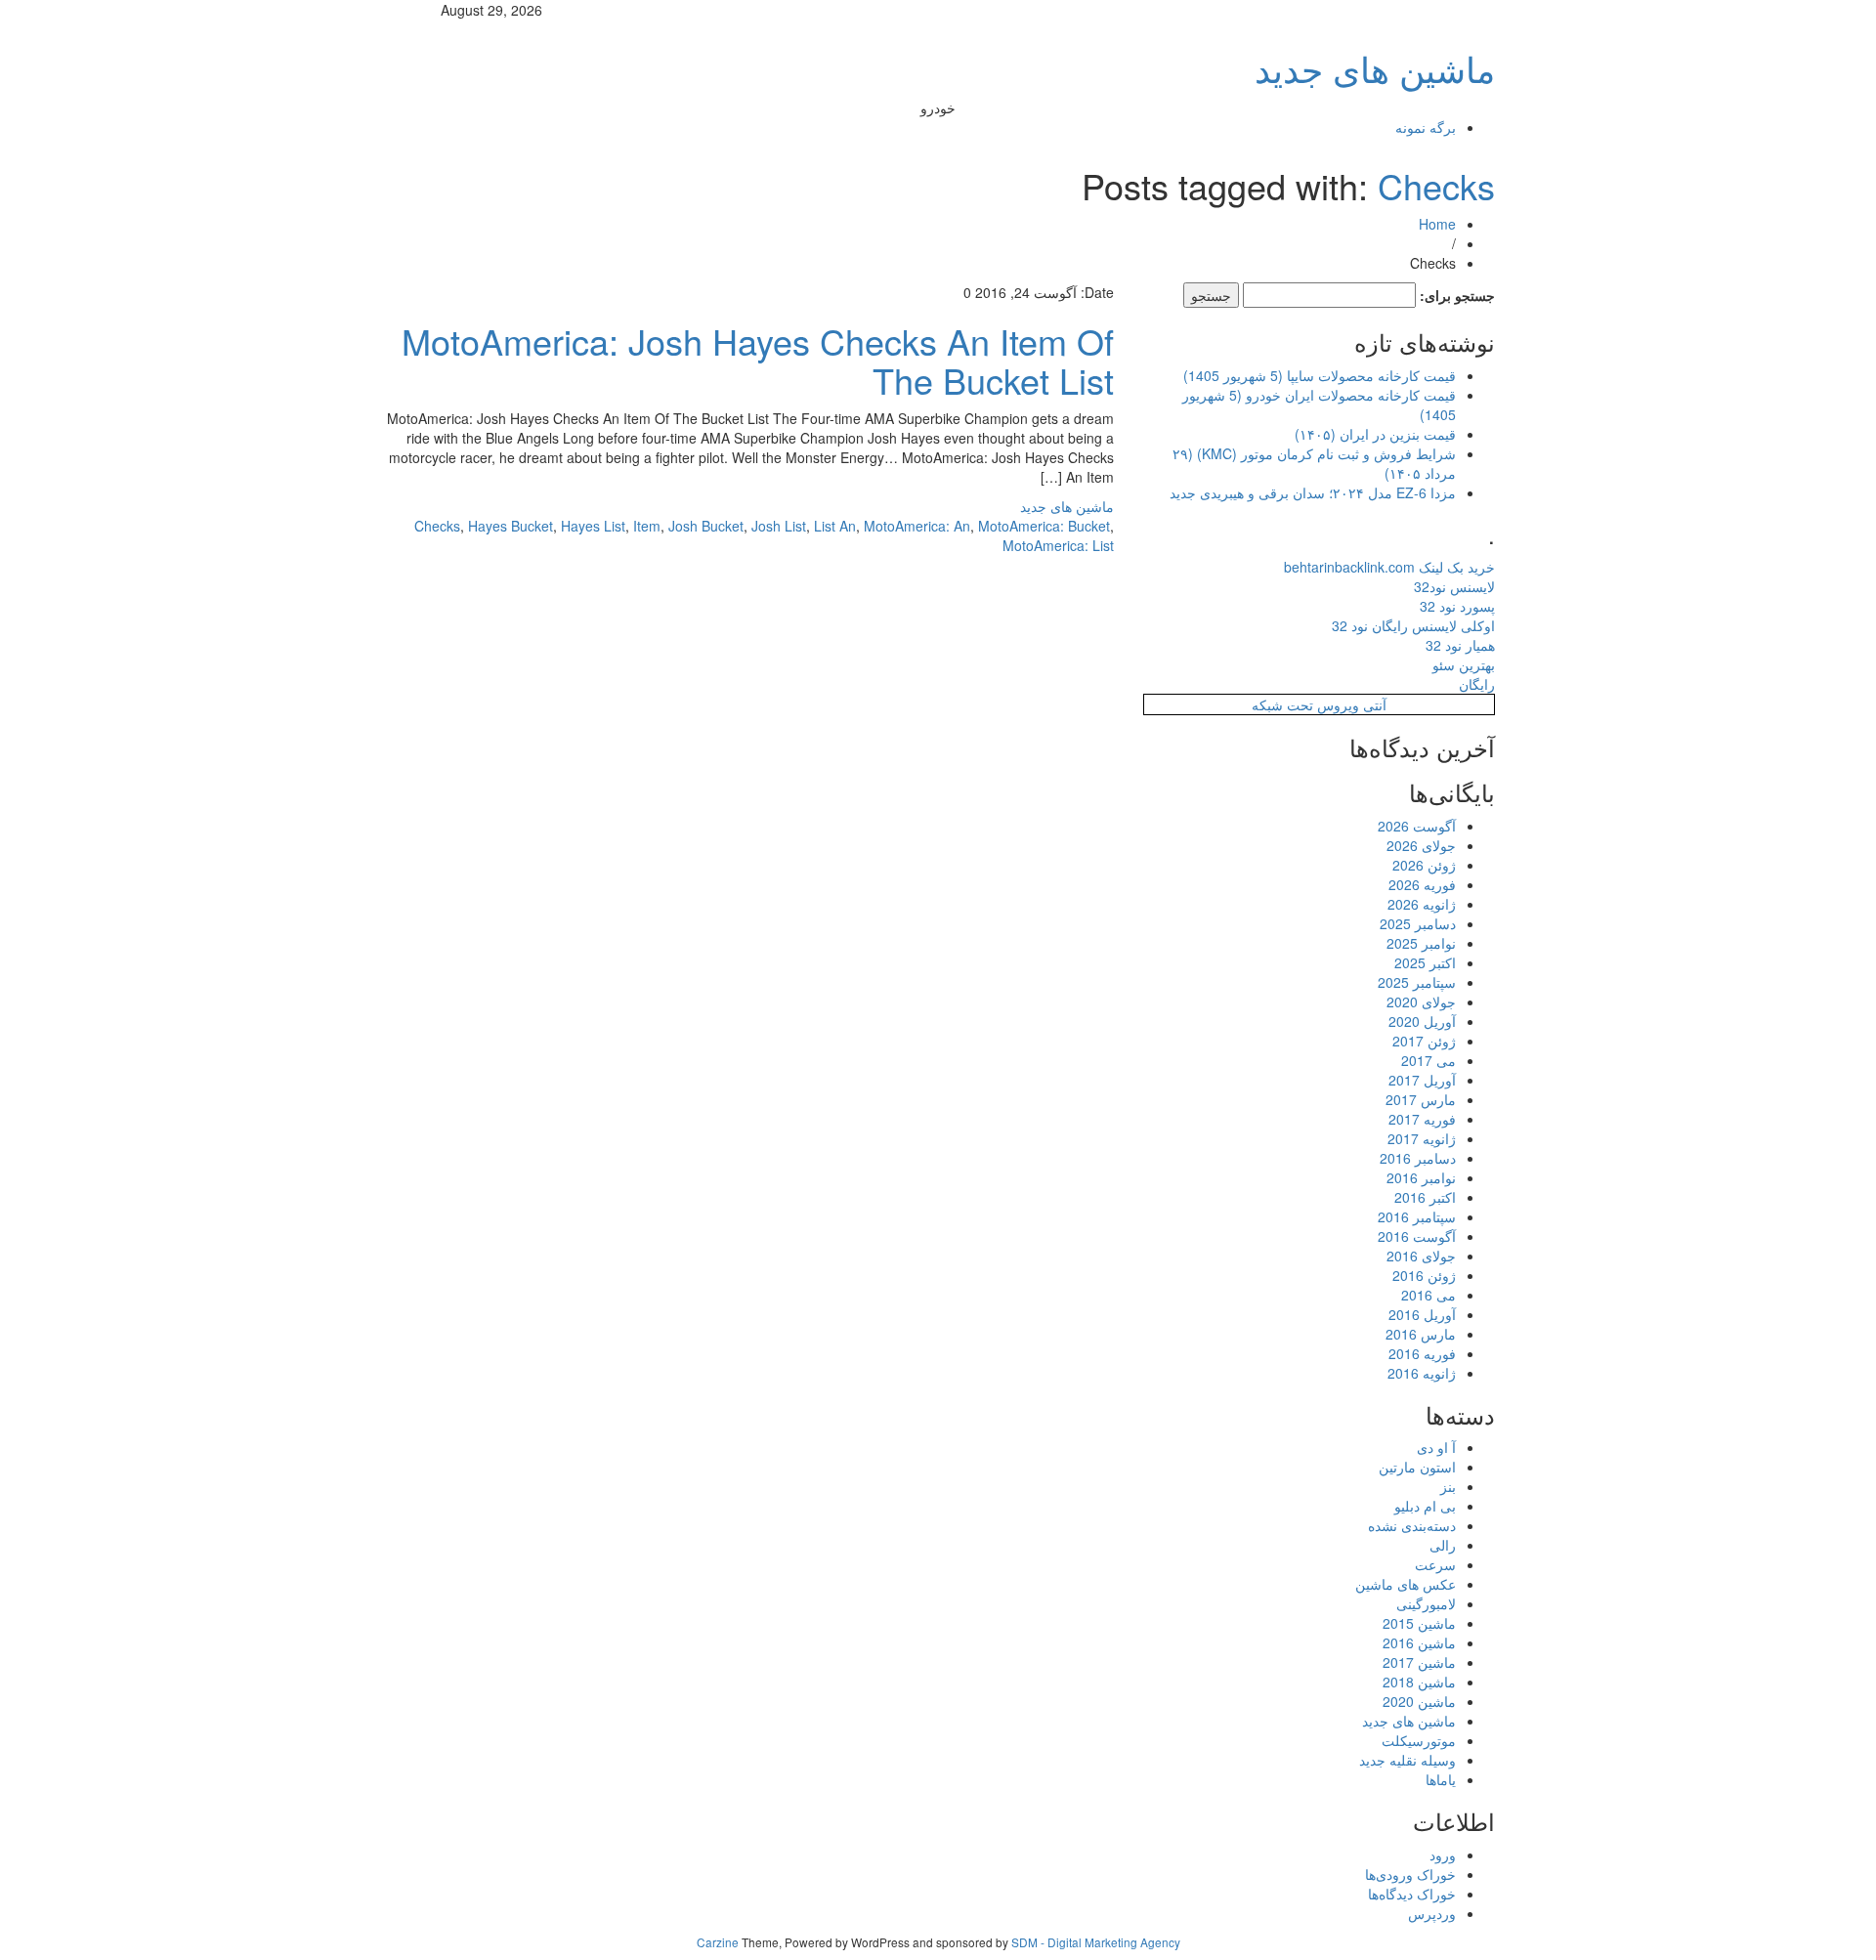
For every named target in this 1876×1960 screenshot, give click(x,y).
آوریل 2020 (1422, 1021)
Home (1437, 224)
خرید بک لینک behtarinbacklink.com (1389, 567)
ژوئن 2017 (1424, 1041)
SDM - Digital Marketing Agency (1096, 1942)
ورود (1443, 1854)
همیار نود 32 (1460, 645)
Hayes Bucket (511, 526)
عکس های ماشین (1406, 1584)
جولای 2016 (1421, 1256)
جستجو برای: (1457, 295)
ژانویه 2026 (1422, 904)
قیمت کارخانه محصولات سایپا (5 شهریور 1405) (1320, 375)
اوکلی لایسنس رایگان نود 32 (1413, 625)
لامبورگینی (1426, 1603)
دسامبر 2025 (1418, 923)
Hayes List (593, 526)
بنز (1448, 1486)
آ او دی (1436, 1447)
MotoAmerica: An (917, 526)
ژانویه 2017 (1422, 1138)
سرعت (1435, 1564)
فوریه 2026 (1422, 884)
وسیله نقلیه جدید (1407, 1760)
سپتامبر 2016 (1417, 1216)
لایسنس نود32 (1454, 586)
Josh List (779, 526)
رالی (1443, 1545)
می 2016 (1428, 1295)
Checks (1436, 185)
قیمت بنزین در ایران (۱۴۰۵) (1375, 434)
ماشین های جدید (1375, 68)
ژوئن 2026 (1424, 865)
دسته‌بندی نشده (1412, 1525)
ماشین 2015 (1419, 1623)
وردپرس (1432, 1913)
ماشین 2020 (1419, 1701)
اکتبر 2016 (1425, 1197)
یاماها (1441, 1779)
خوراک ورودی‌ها (1410, 1874)
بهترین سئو (1464, 664)
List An (835, 526)
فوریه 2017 (1422, 1119)
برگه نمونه (1426, 127)
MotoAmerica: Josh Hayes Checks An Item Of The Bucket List (758, 360)
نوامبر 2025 (1421, 943)
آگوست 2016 (1417, 1236)
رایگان (1477, 684)
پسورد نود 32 (1457, 606)
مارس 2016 (1421, 1334)
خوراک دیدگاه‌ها (1412, 1894)
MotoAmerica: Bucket (1044, 526)
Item (647, 526)
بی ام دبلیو (1425, 1506)
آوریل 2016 (1422, 1314)
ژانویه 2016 (1422, 1373)
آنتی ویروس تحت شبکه (1319, 704)
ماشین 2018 (1419, 1682)
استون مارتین (1417, 1467)
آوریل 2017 (1422, 1080)
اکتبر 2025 (1425, 962)
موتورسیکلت (1419, 1740)
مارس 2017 (1421, 1099)
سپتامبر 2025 (1417, 982)
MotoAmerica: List (1058, 545)
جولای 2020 (1421, 1001)
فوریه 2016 (1422, 1353)
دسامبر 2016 (1418, 1158)
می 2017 (1428, 1060)
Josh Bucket (706, 526)
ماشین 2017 (1419, 1662)
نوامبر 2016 (1421, 1177)
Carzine (719, 1942)
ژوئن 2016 (1424, 1275)
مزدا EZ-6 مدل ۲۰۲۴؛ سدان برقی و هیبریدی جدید (1313, 492)
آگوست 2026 (1417, 826)
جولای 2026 (1421, 845)
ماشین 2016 (1419, 1642)
